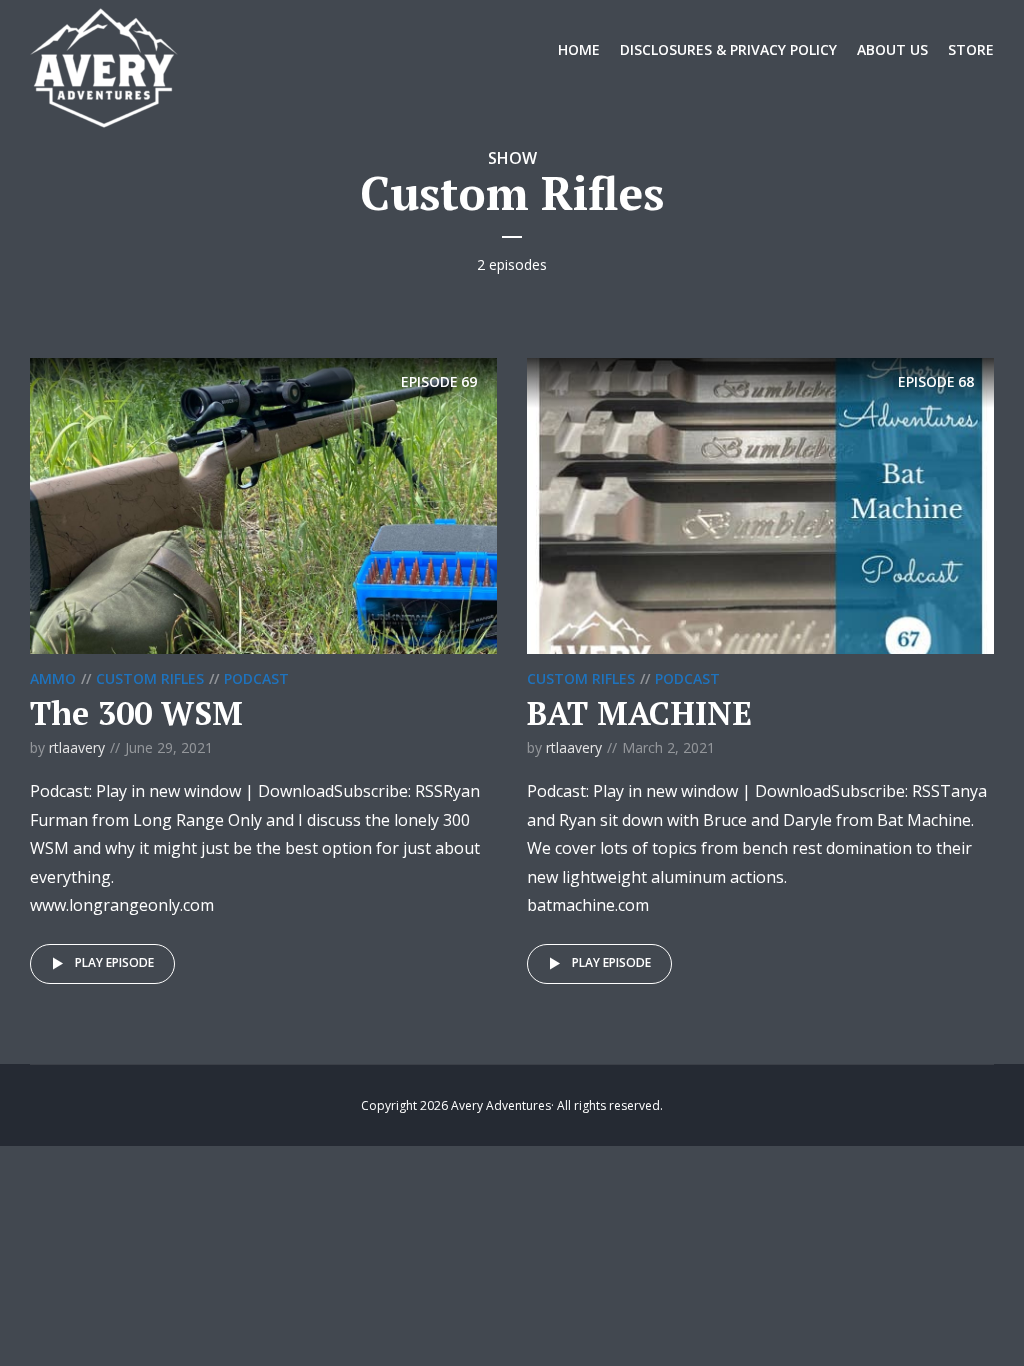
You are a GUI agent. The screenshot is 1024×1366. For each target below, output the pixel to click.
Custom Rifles (150, 678)
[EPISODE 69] (263, 504)
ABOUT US (892, 49)
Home (579, 49)
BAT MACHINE (639, 713)
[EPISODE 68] (760, 504)
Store (971, 49)
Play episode (114, 962)
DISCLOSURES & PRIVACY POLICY (728, 49)
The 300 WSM (136, 713)
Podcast (256, 678)
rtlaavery (77, 747)
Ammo (53, 678)
